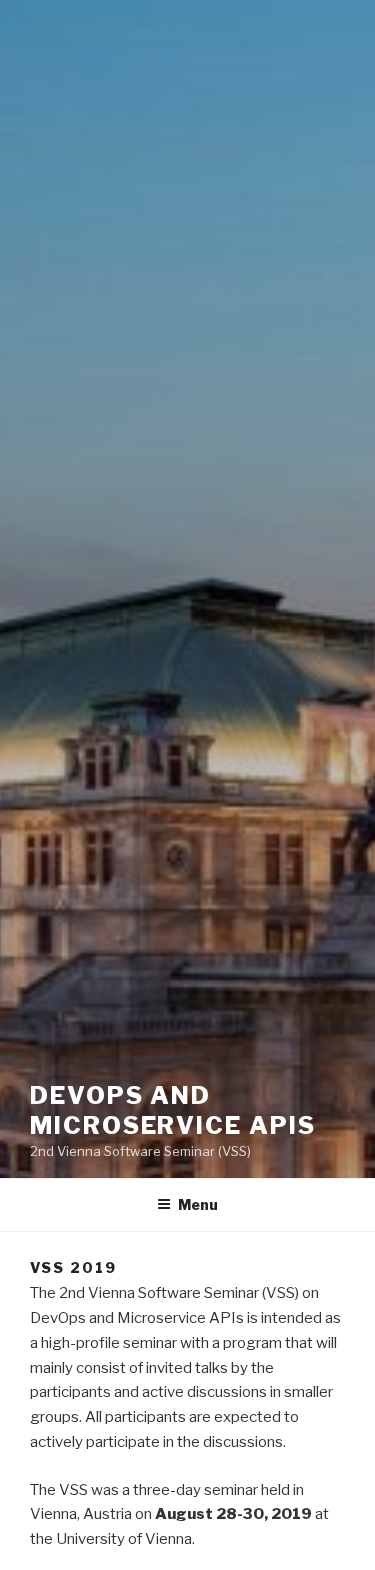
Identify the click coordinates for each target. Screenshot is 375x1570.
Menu (198, 1204)
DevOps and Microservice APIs (173, 1110)
